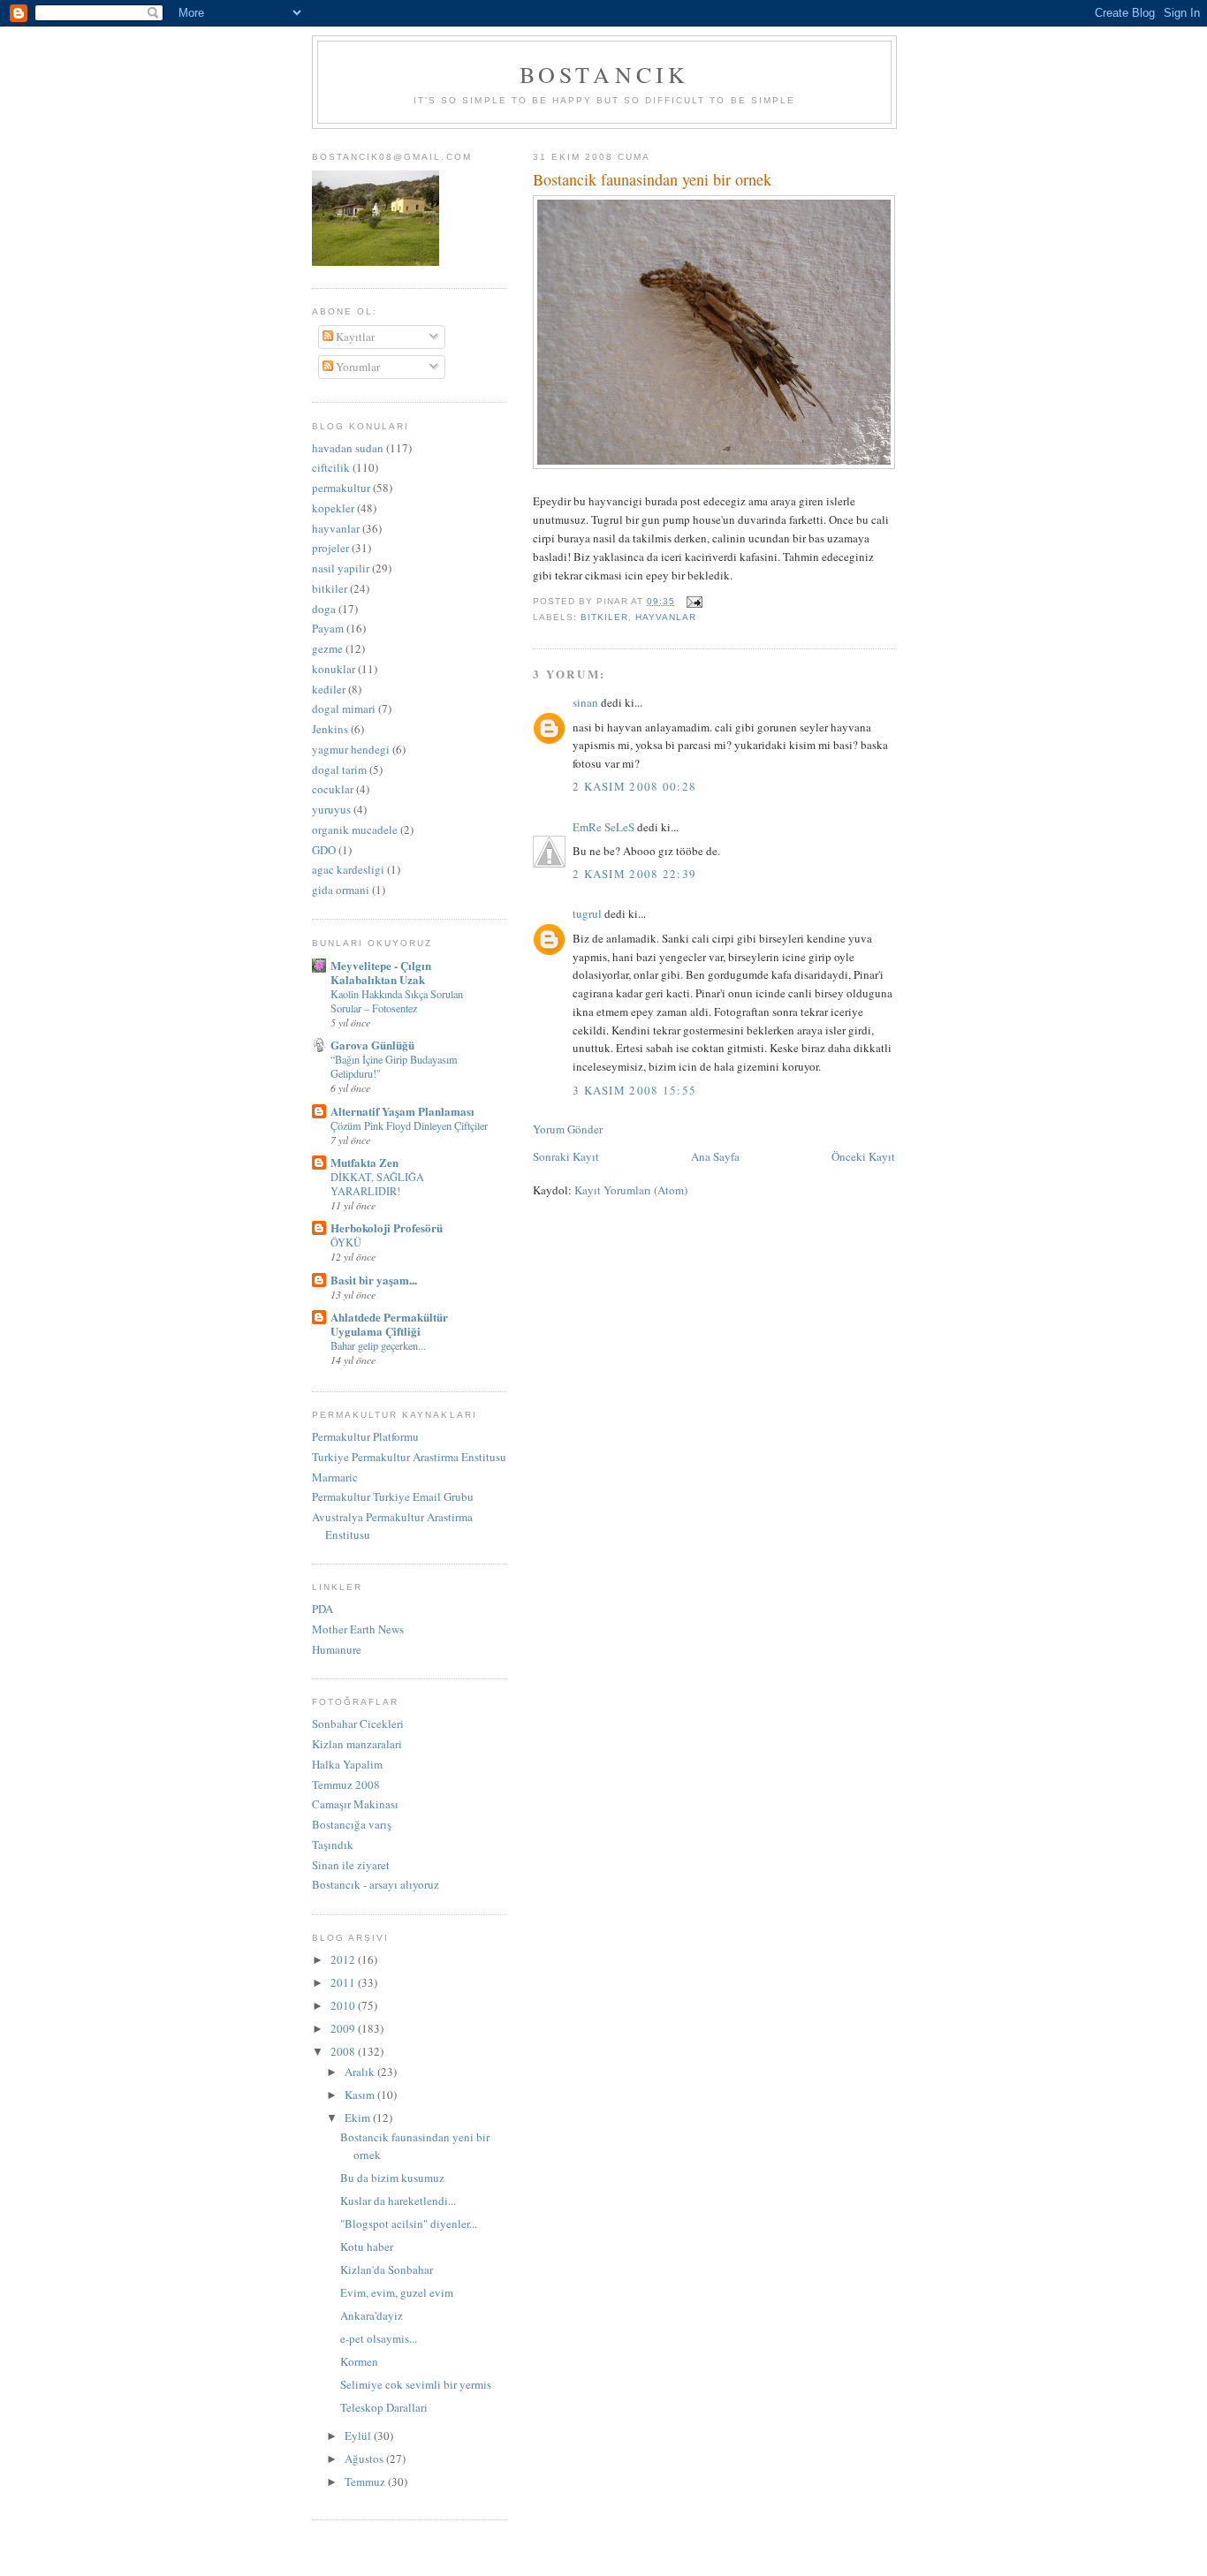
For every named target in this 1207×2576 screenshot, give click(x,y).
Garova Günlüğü (372, 1045)
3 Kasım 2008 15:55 (634, 1090)
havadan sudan (348, 448)
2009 (344, 2028)
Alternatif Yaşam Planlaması (402, 1111)
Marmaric (335, 1477)
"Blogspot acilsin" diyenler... (409, 2224)
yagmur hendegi (351, 749)
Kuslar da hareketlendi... (398, 2201)
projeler (330, 548)
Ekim (359, 2118)
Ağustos (365, 2459)
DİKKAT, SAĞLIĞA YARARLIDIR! (377, 1184)
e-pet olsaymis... (379, 2338)
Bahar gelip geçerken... (378, 1345)
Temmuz (366, 2481)
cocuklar (333, 789)
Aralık (361, 2072)
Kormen (359, 2361)
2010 (344, 2005)
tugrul (587, 913)
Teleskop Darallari (384, 2407)
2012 (344, 1959)
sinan (585, 702)
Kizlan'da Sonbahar (387, 2269)
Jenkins (330, 729)
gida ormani (341, 890)
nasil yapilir (341, 568)
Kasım (361, 2095)
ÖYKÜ (346, 1242)
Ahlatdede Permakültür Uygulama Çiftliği (389, 1324)
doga (324, 609)
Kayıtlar (354, 337)
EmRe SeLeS (603, 827)
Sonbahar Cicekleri (358, 1724)
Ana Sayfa (715, 1156)
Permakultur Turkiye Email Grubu (393, 1496)
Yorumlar (357, 367)
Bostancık (605, 74)
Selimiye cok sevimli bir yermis (416, 2384)
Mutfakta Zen (364, 1162)
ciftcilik (331, 467)
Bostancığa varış (352, 1824)
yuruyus (331, 809)
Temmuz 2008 (346, 1784)
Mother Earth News (358, 1629)
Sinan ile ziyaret (351, 1865)
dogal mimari (344, 708)
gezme (327, 648)
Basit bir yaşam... (374, 1280)
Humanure (337, 1649)
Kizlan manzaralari (357, 1744)
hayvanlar (666, 617)
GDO (324, 850)
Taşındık (333, 1845)
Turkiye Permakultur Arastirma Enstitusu (409, 1457)
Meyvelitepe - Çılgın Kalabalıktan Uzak (381, 972)
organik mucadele (355, 830)
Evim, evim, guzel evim (397, 2292)
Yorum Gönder (568, 1129)
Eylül (359, 2436)
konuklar (334, 669)
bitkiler (604, 617)
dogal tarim (339, 769)
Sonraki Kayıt (566, 1156)
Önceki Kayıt (863, 1156)
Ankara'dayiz (372, 2315)
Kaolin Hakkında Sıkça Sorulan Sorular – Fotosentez (397, 1001)
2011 (344, 1982)
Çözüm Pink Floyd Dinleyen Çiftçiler (409, 1125)
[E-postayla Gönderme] (692, 601)
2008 (344, 2051)
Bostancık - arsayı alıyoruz (376, 1884)
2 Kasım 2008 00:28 (634, 786)
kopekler (333, 508)
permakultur (341, 488)
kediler (329, 689)
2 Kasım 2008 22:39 (634, 874)
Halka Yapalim (347, 1764)
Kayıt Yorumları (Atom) (631, 1190)
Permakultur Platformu (365, 1436)
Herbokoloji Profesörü (387, 1227)
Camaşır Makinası (355, 1804)
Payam (328, 628)
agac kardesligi (348, 869)
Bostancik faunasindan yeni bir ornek (652, 179)
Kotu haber (367, 2246)
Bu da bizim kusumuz (392, 2178)
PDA (323, 1609)
